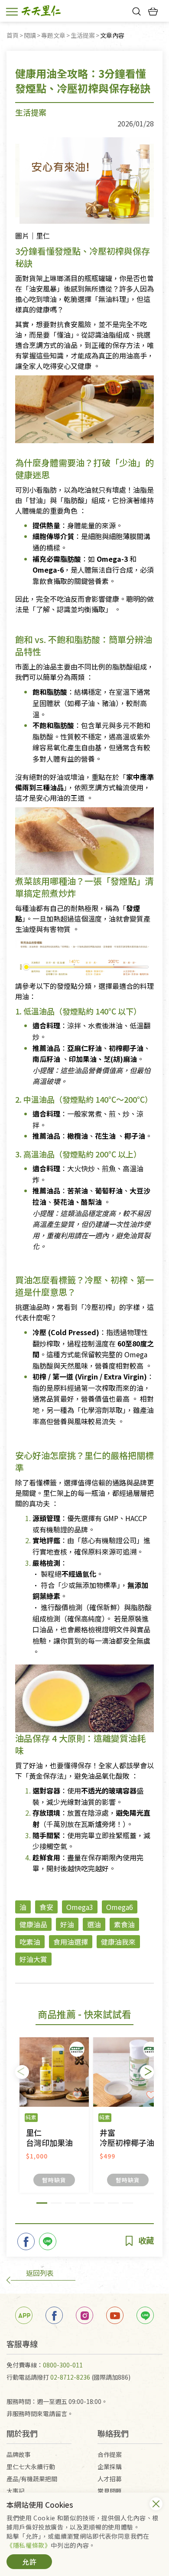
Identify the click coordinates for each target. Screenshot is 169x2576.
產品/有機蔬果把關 (32, 2479)
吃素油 (30, 1942)
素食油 (124, 1924)
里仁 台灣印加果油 (49, 2138)
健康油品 (33, 1924)
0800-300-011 (63, 2365)
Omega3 (80, 1907)
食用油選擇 (71, 1942)
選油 (94, 1924)
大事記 (16, 2491)
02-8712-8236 (70, 2377)
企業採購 (110, 2467)
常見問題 (110, 2491)
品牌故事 (19, 2454)
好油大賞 (33, 1959)
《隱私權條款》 (29, 2545)
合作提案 (110, 2454)
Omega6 (120, 1907)
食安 (46, 1907)
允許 (29, 2562)
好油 (67, 1924)
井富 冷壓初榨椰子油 (127, 2138)
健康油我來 (118, 1942)
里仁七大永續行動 (31, 2467)
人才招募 (110, 2479)
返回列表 (40, 2273)
